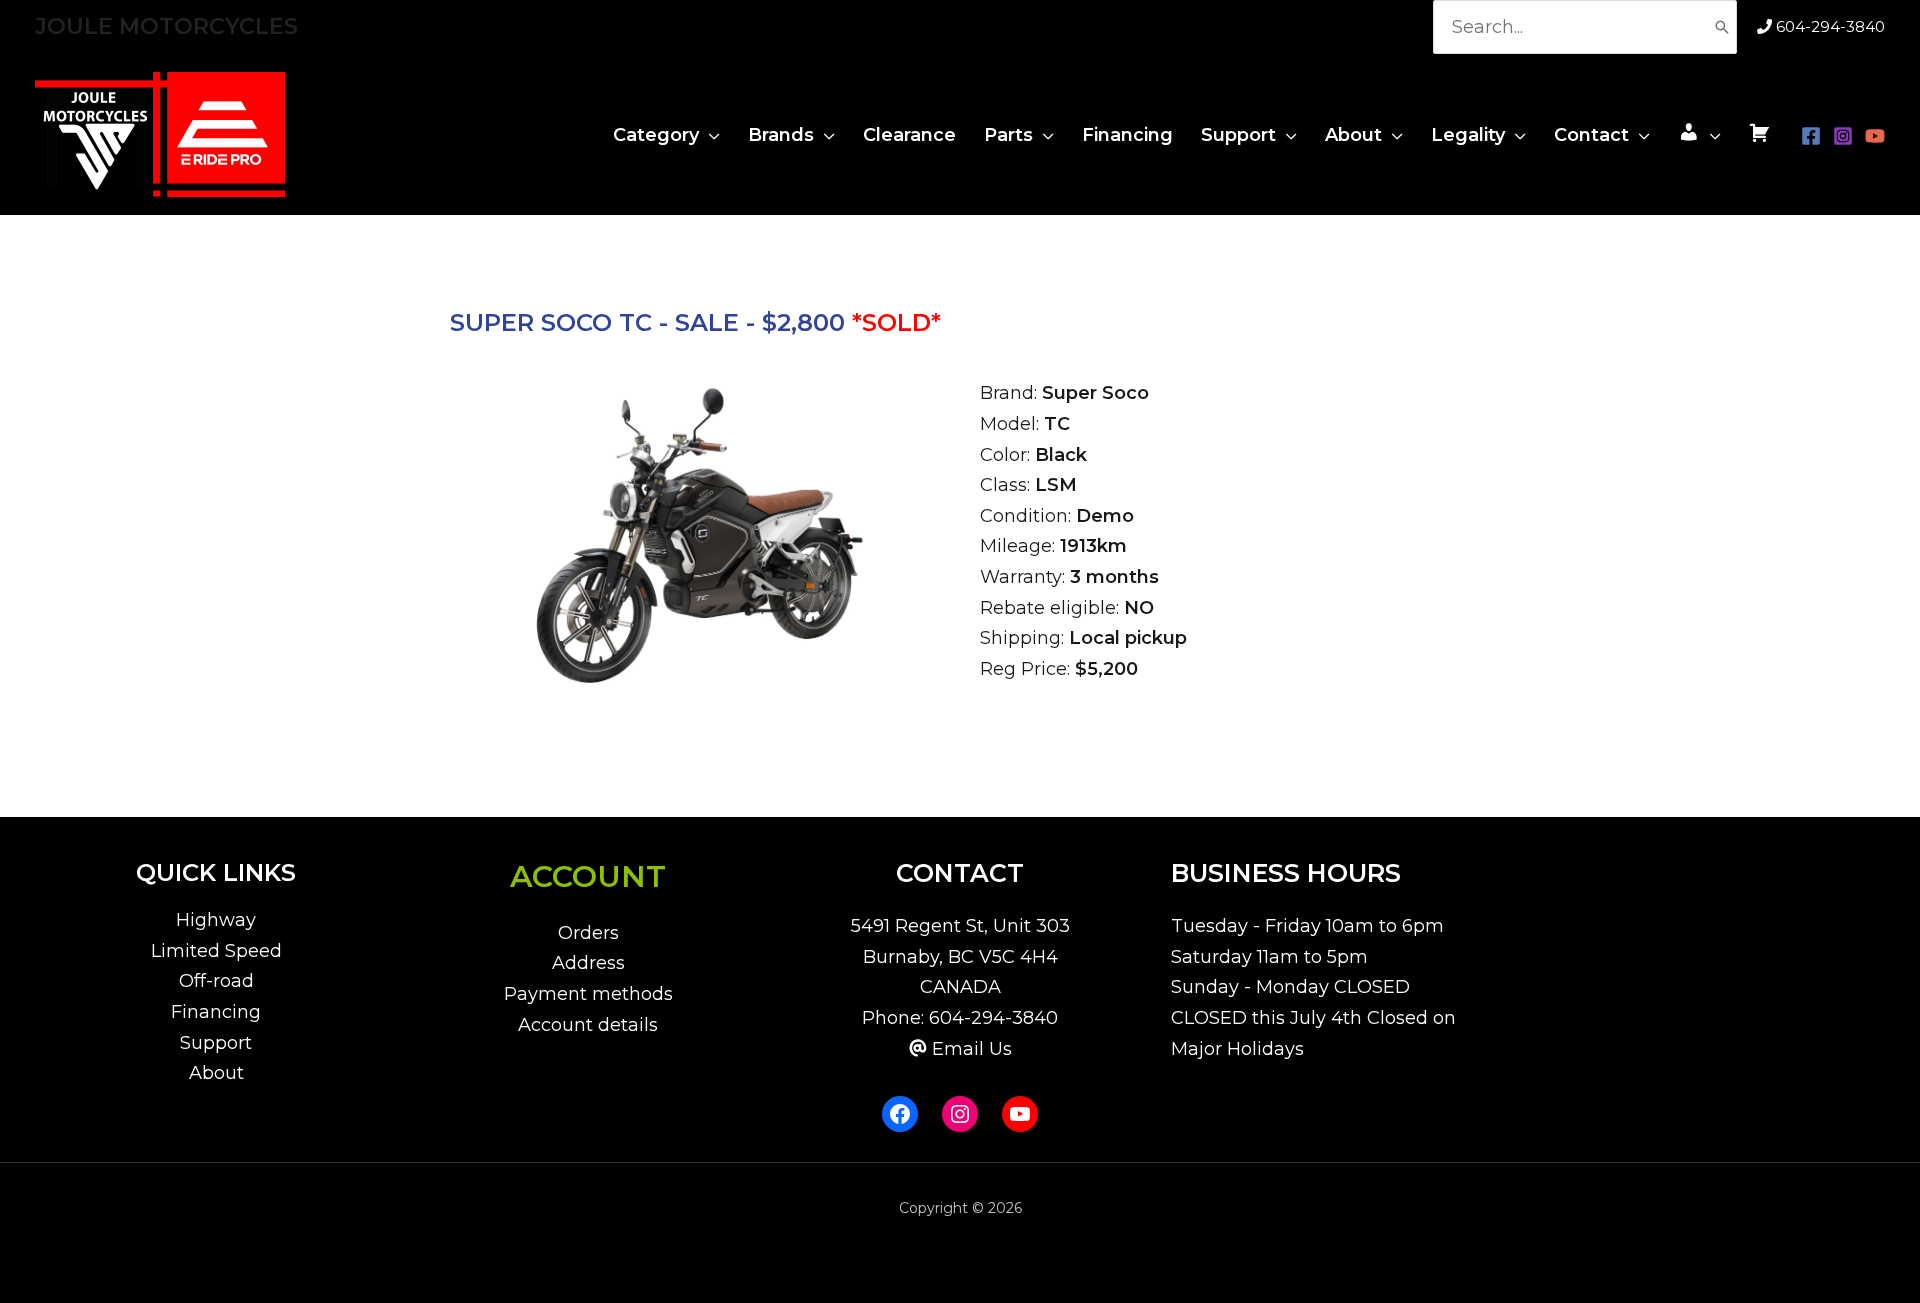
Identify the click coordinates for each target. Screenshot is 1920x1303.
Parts (1008, 135)
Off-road (216, 981)
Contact (1591, 135)
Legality (1468, 135)
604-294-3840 (1830, 26)
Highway (216, 920)
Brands (781, 135)
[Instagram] (1843, 136)
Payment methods (588, 994)
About (1353, 135)
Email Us (972, 1049)
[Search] (1722, 27)
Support (1238, 135)
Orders (588, 933)
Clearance (909, 135)
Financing (1127, 135)
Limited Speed (216, 951)
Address (588, 963)
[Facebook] (1811, 136)
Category (656, 135)
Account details (588, 1025)
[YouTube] (1875, 136)
